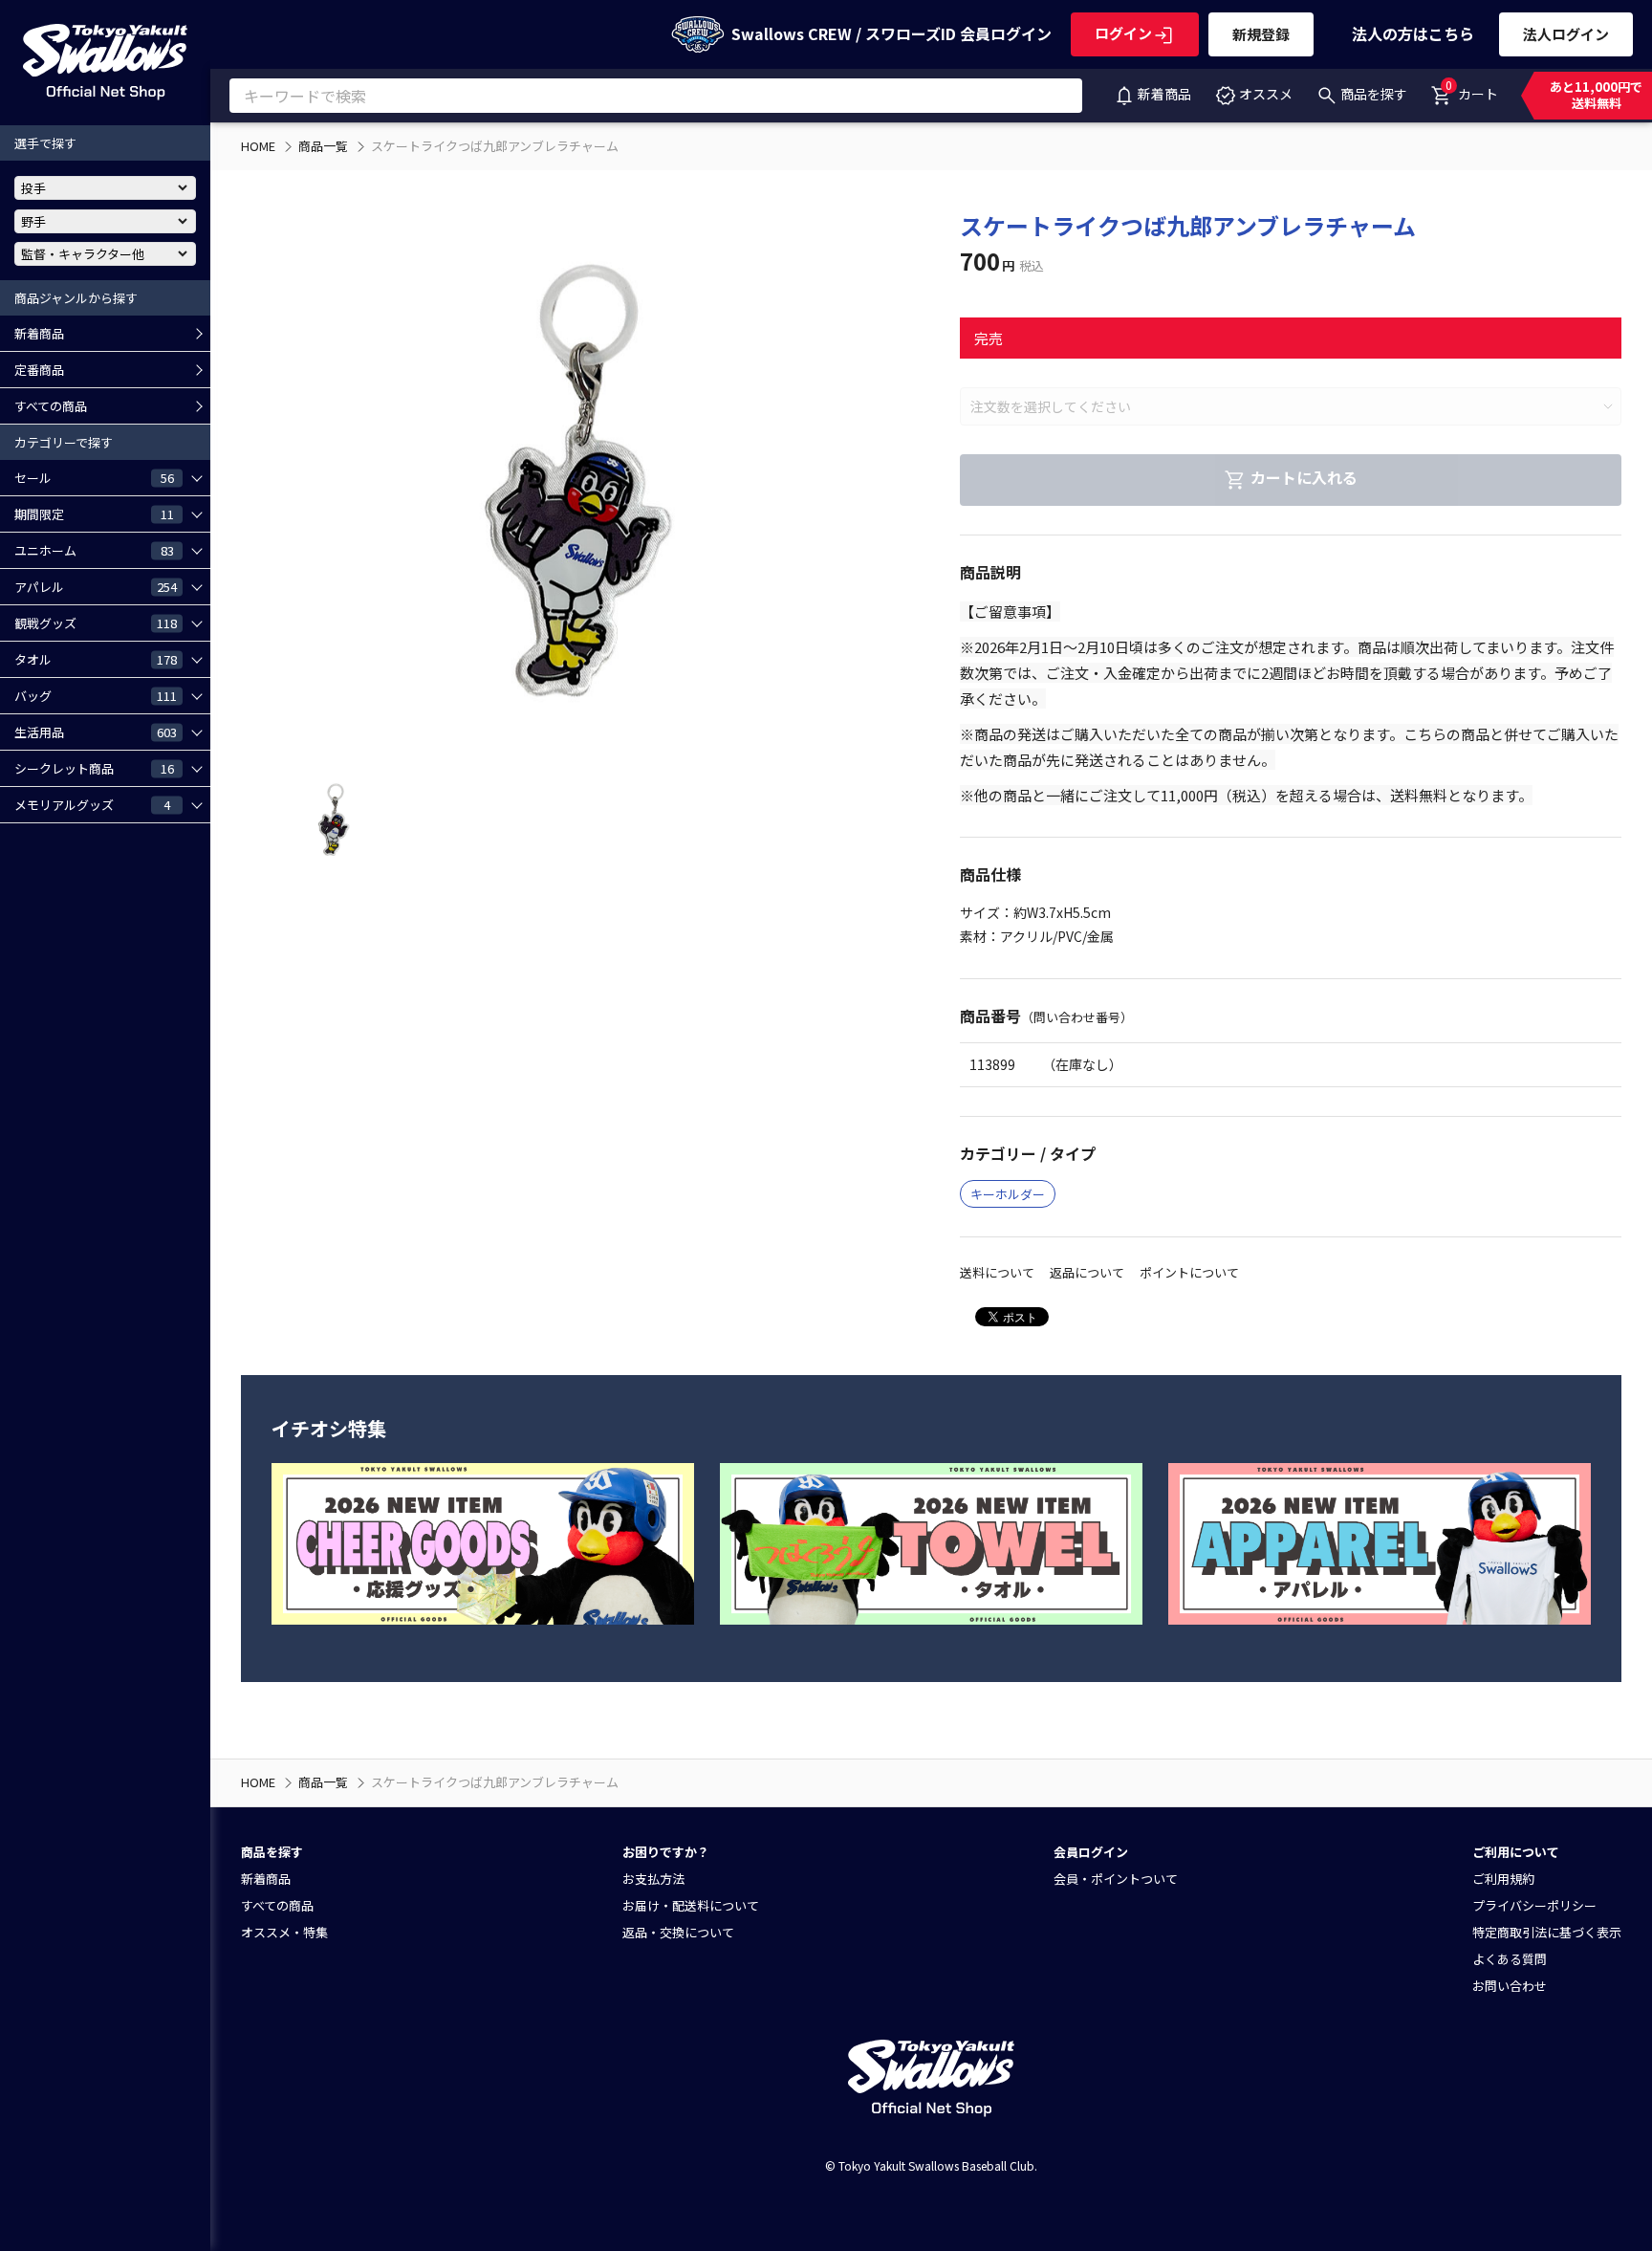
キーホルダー (1008, 1194)
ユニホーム (94, 550)
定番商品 (39, 370)
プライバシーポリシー (1534, 1905)
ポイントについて (1189, 1272)
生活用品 (96, 732)
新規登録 (1261, 34)
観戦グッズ (96, 623)
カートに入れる (1304, 478)
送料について (997, 1272)
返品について (1087, 1272)
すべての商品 (51, 406)
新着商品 (1164, 94)
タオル (96, 659)
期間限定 (94, 514)
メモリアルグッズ (92, 804)
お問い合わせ (1510, 1986)
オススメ (1266, 94)
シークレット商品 (94, 768)
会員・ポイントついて (1116, 1879)
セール (94, 477)
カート (1472, 90)
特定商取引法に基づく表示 (1547, 1932)
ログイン (1123, 33)
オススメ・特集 (284, 1932)
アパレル (96, 586)
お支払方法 (653, 1879)
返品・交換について (678, 1932)
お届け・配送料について (691, 1905)
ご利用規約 (1503, 1879)
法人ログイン (1566, 34)
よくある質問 (1510, 1959)
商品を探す (1374, 94)
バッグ (96, 695)
